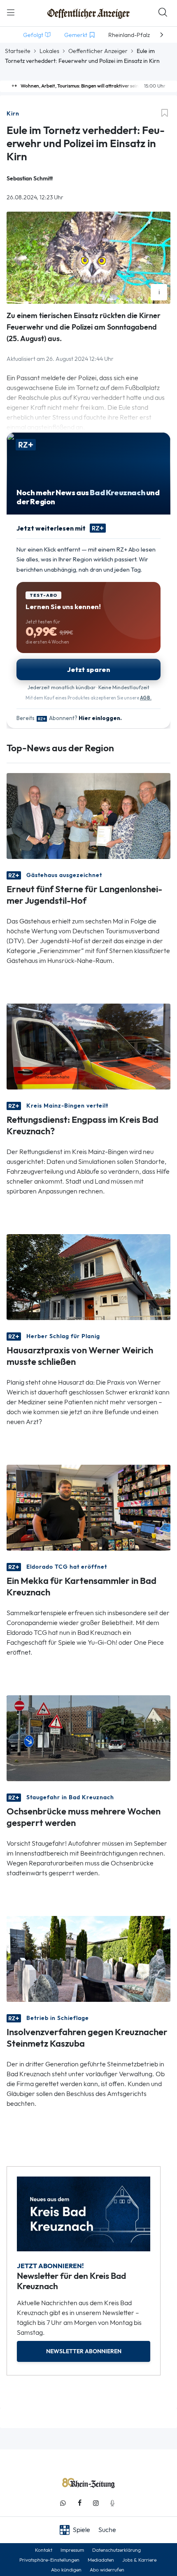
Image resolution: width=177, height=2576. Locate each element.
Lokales (49, 51)
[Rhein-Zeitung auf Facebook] (79, 2503)
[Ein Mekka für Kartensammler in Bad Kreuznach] (88, 1507)
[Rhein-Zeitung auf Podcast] (112, 2503)
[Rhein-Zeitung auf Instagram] (96, 2503)
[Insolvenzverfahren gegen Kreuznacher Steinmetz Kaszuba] (88, 1958)
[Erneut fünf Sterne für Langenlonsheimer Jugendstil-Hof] (88, 815)
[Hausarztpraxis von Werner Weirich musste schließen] (88, 1276)
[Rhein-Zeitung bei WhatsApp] (63, 2503)
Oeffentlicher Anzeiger (98, 51)
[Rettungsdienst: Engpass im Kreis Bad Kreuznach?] (88, 1046)
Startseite (18, 51)
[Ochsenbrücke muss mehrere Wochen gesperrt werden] (88, 1737)
